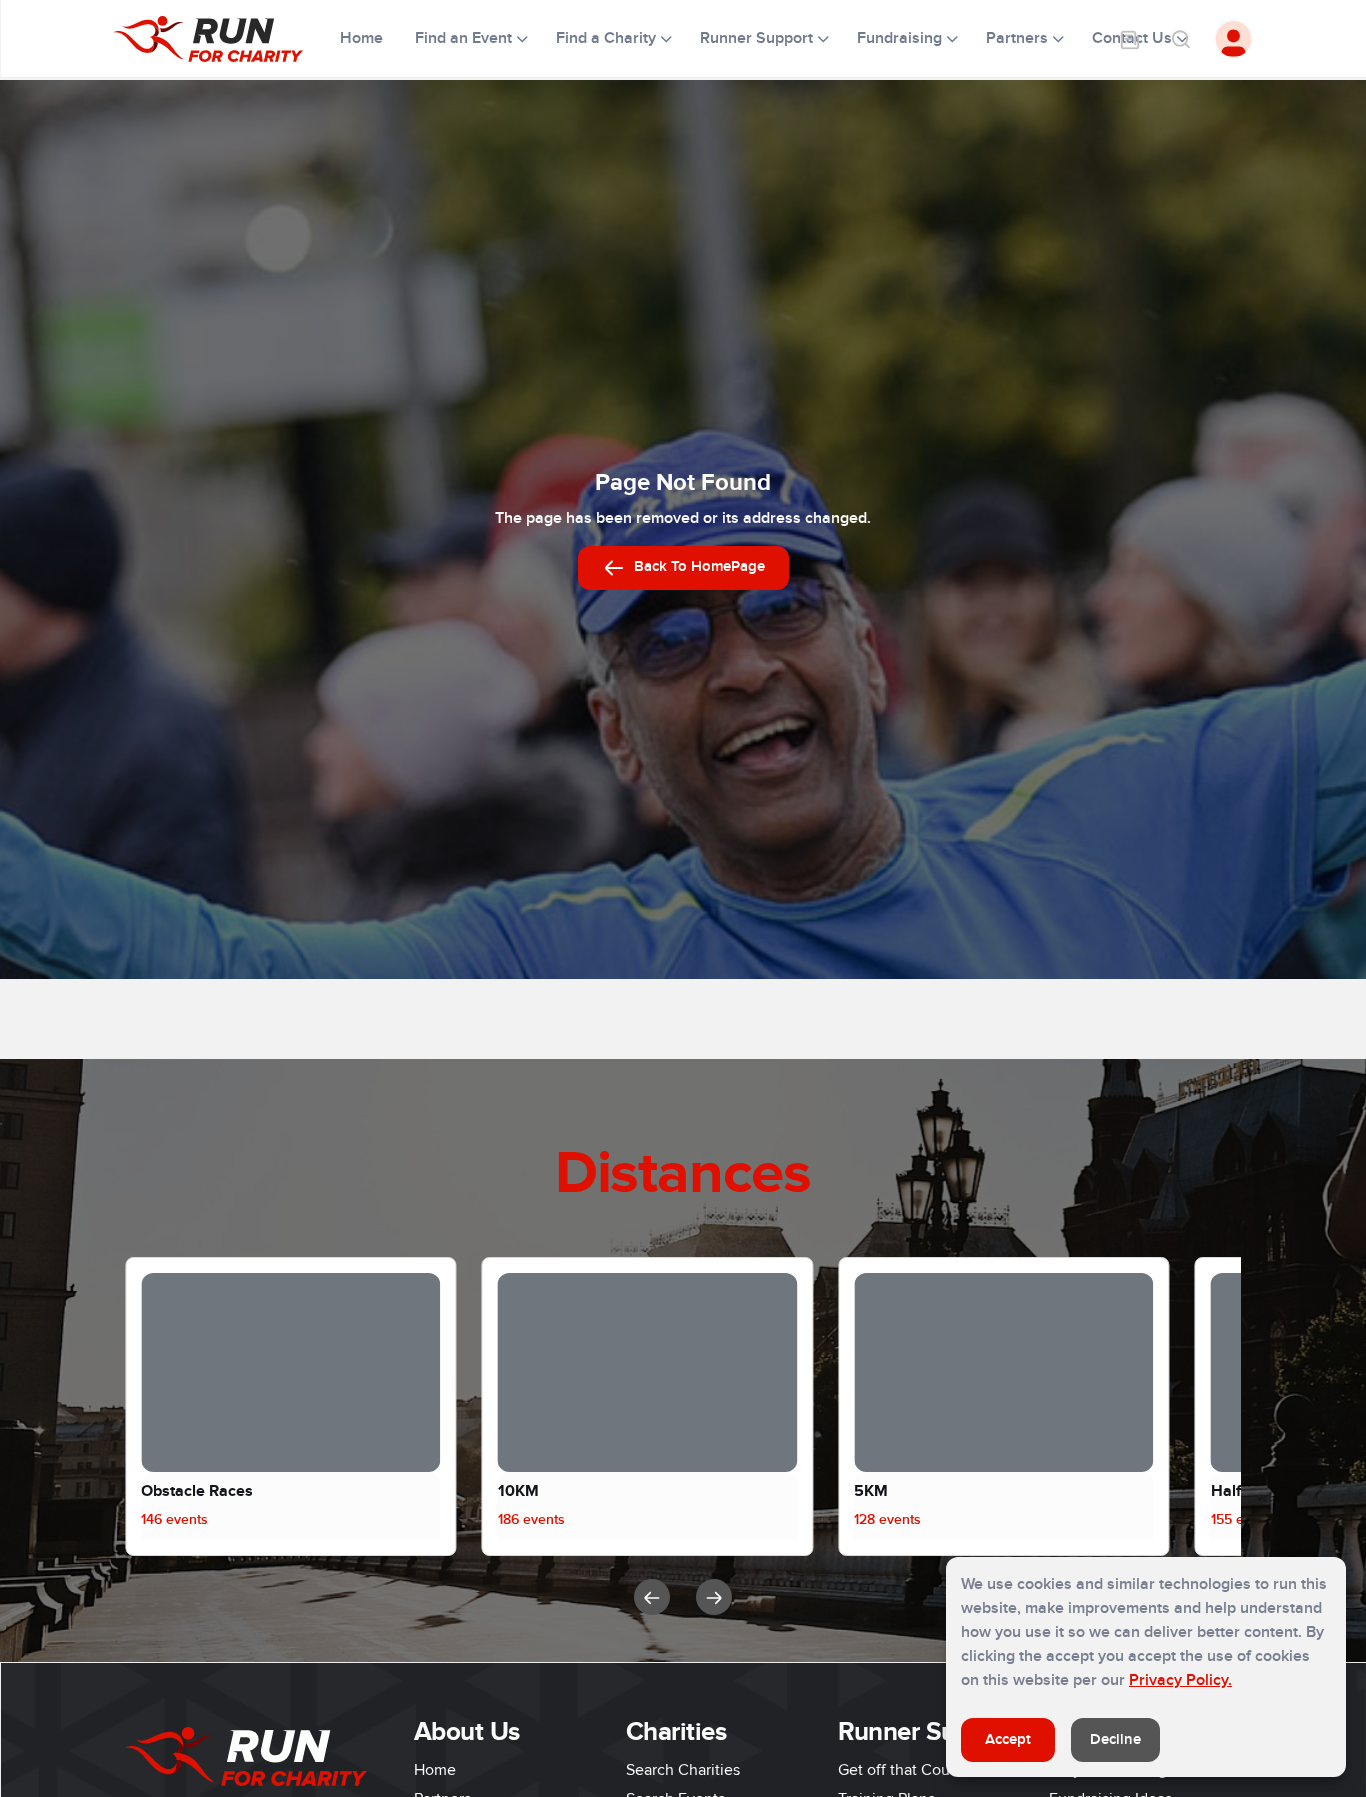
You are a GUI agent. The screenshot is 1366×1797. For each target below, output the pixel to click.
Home (363, 38)
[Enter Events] (1130, 39)
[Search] (1180, 39)
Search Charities (683, 1770)
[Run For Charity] (220, 39)
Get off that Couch (902, 1770)
